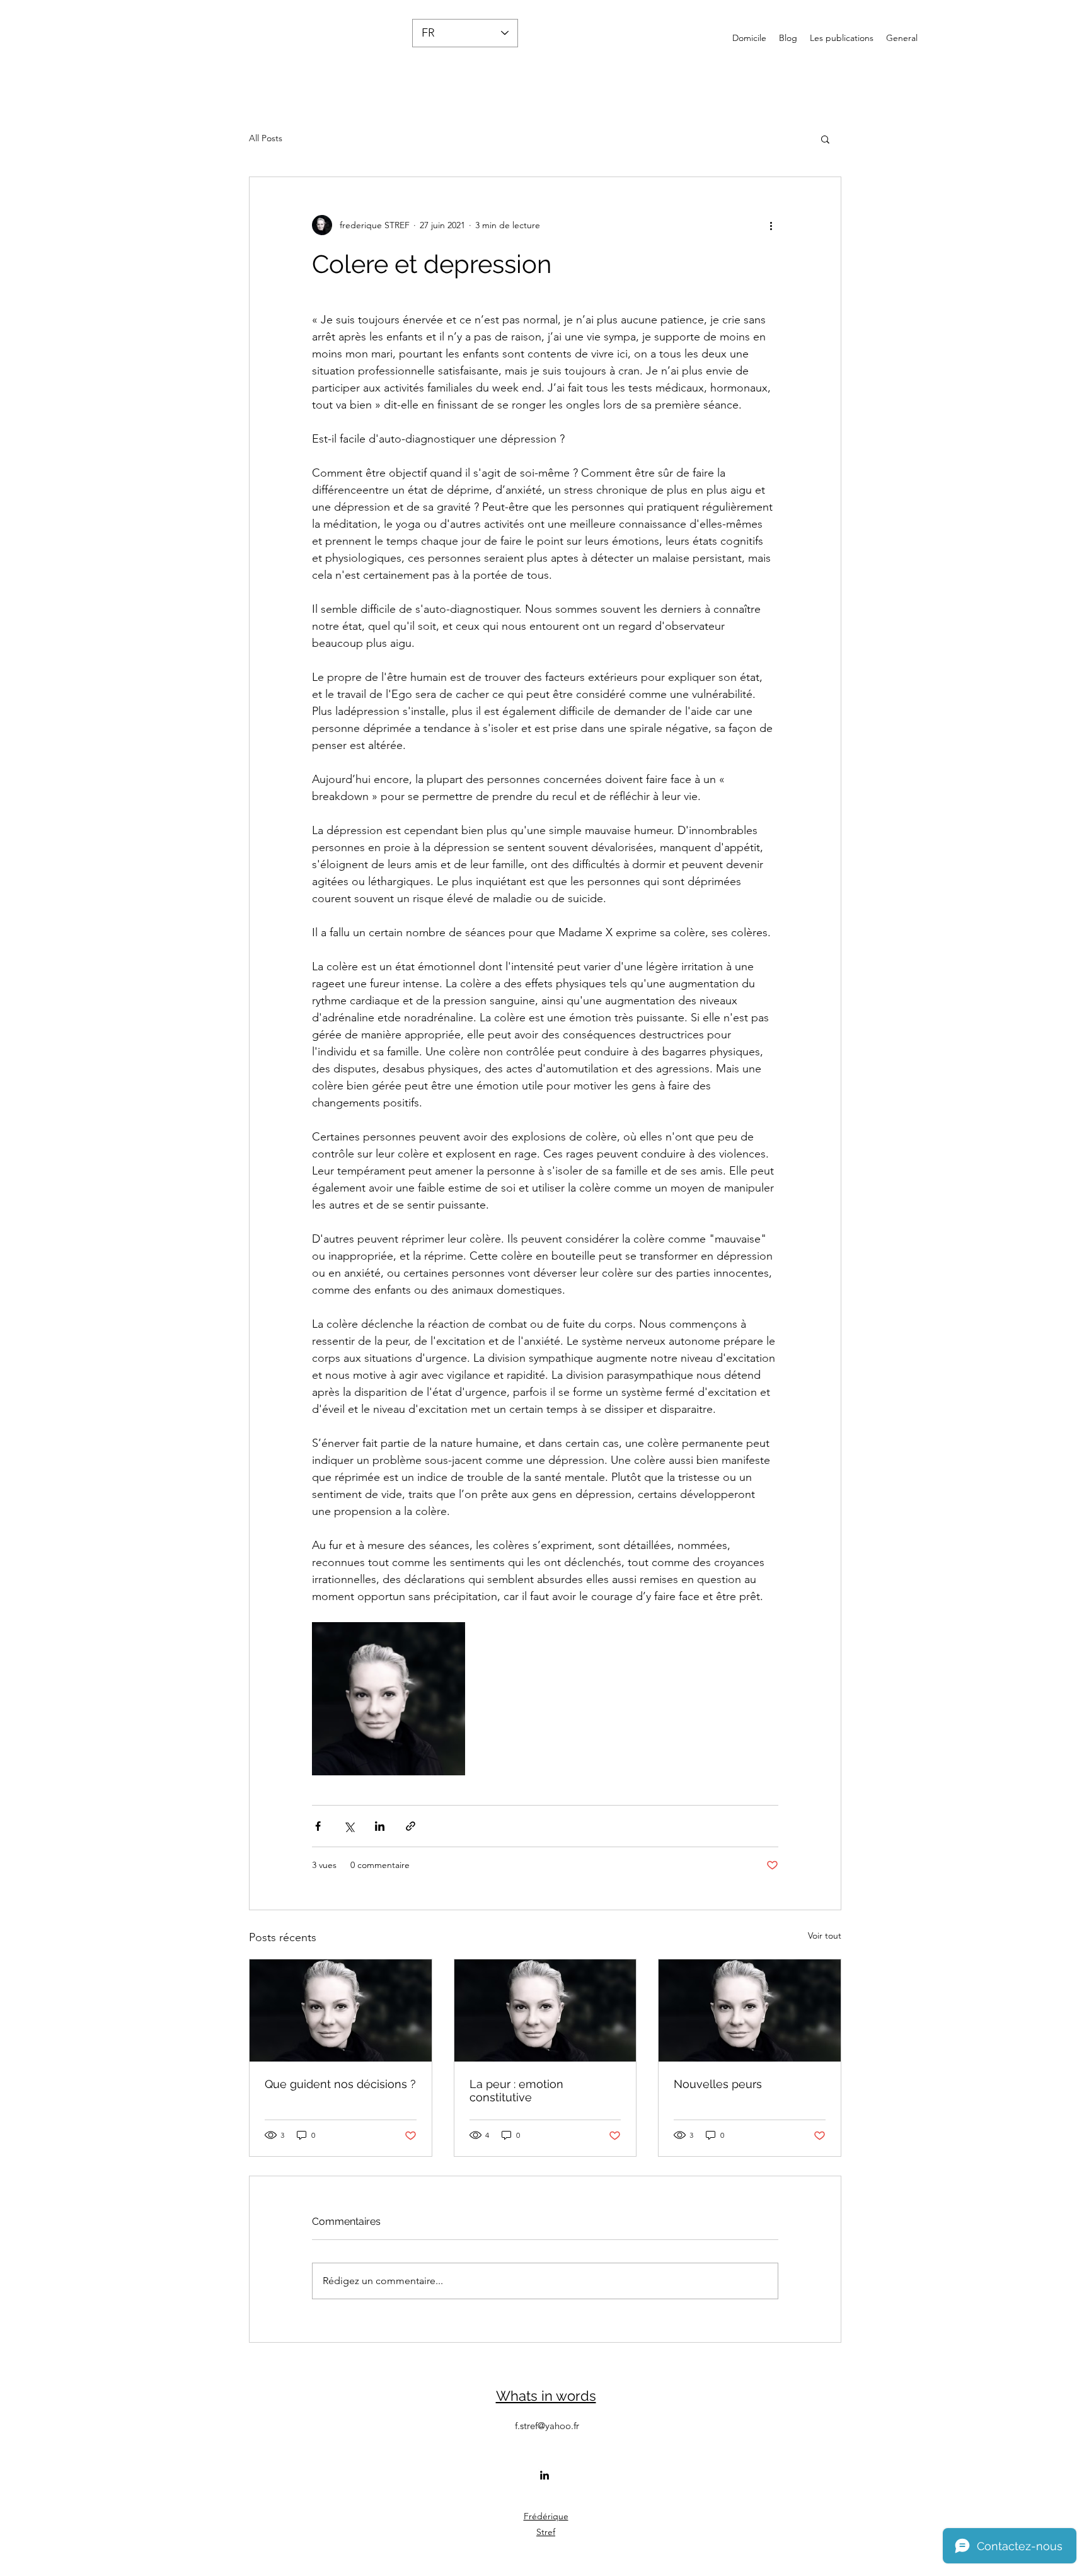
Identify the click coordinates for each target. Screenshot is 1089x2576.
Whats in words (546, 2396)
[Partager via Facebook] (318, 1826)
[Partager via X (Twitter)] (349, 1826)
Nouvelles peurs (718, 2084)
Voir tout (825, 1935)
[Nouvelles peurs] (750, 2010)
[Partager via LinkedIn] (380, 1826)
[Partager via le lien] (411, 1826)
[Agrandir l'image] (389, 1699)
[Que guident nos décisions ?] (341, 2010)
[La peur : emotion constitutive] (545, 2010)
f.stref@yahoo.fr (547, 2426)
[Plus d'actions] (771, 225)
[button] (825, 139)
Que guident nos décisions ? (340, 2084)
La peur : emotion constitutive (516, 2091)
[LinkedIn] (544, 2475)
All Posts (266, 138)
